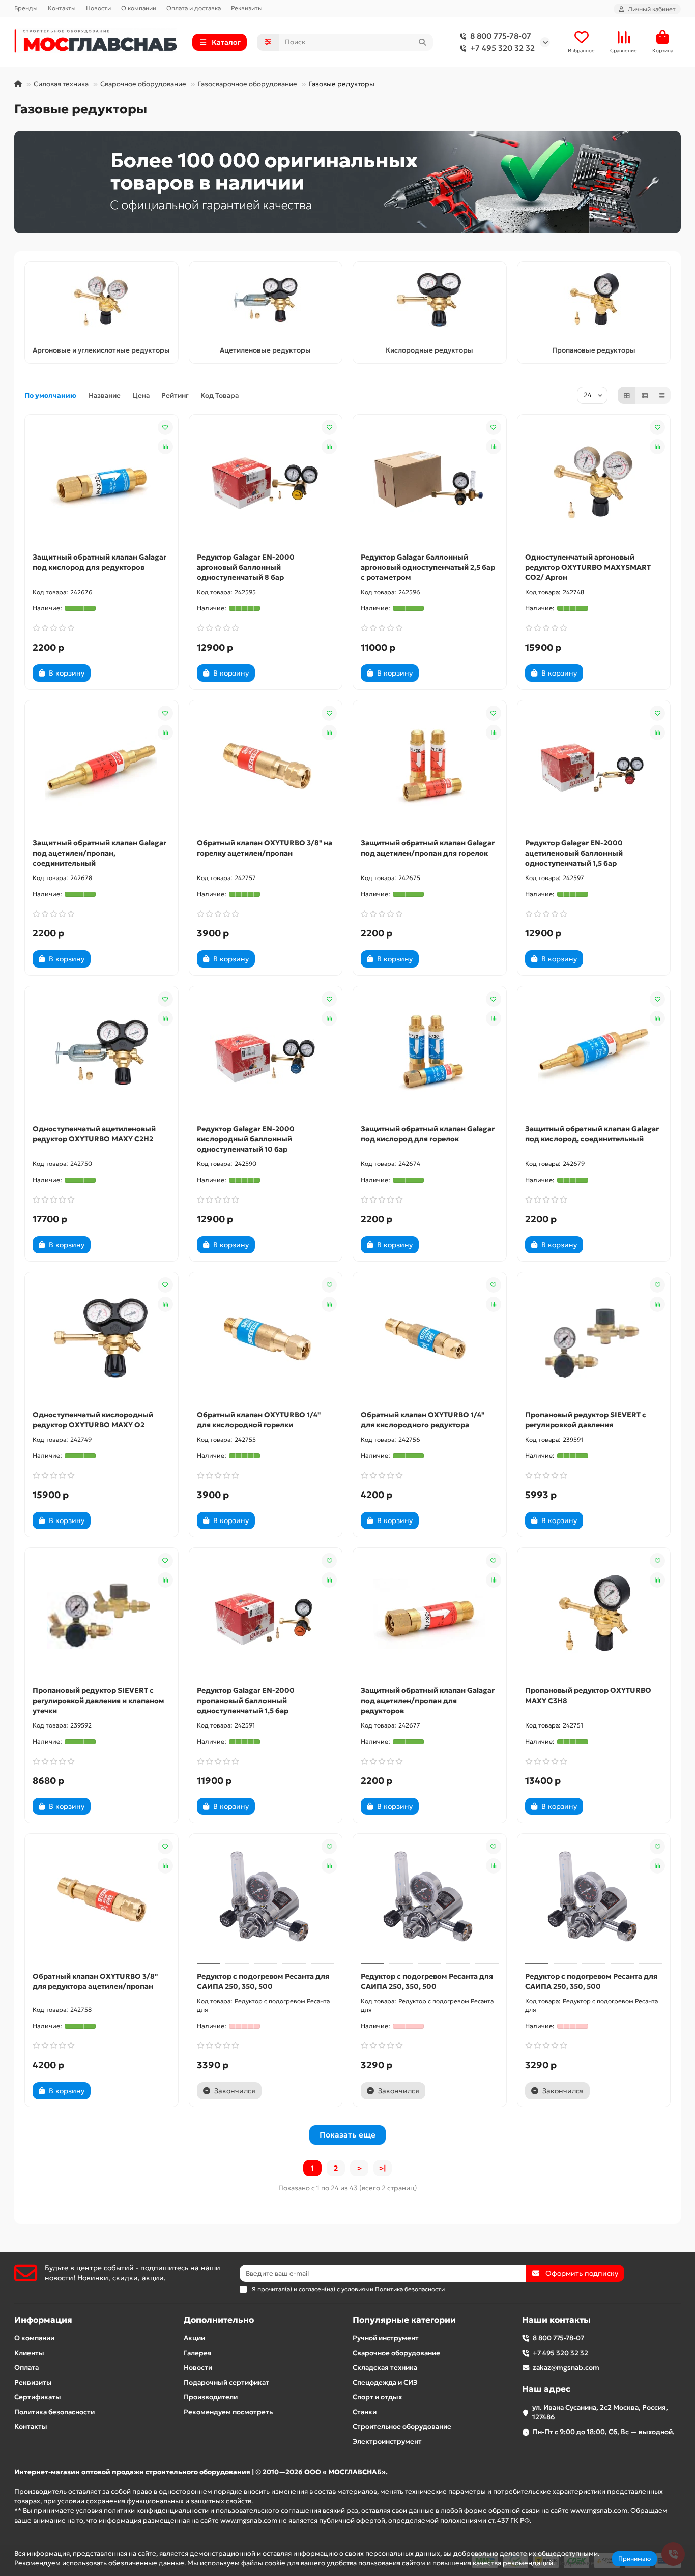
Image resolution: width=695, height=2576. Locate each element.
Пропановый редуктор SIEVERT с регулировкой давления (586, 1420)
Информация (43, 2320)
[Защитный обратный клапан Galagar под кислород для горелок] (430, 1052)
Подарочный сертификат (226, 2382)
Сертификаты (38, 2397)
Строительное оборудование (402, 2427)
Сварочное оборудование (143, 84)
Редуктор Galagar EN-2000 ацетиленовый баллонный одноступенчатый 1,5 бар (574, 853)
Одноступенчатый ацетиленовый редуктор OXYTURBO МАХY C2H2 (94, 1134)
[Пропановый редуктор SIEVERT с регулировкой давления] (594, 1338)
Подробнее (575, 2563)
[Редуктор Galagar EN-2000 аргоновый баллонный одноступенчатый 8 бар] (266, 481)
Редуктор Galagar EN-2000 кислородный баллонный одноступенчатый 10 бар (246, 1139)
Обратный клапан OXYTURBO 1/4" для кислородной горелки (259, 1420)
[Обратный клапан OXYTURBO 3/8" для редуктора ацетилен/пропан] (102, 1900)
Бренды (26, 8)
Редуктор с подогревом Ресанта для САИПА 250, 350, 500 (263, 1981)
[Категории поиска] (268, 42)
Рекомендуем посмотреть (228, 2412)
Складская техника (385, 2368)
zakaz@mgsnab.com (566, 2368)
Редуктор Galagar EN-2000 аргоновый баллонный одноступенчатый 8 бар (246, 567)
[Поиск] (422, 42)
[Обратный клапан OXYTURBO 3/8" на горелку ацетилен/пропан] (266, 767)
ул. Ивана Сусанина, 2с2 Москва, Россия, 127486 (600, 2412)
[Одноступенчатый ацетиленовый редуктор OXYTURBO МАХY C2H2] (102, 1052)
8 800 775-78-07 (501, 36)
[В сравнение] (165, 447)
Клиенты (29, 2353)
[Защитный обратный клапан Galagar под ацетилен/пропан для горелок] (430, 767)
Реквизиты (247, 8)
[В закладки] (165, 427)
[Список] (645, 395)
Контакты (62, 8)
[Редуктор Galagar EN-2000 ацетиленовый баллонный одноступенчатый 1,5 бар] (594, 767)
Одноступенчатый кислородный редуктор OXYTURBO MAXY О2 (93, 1420)
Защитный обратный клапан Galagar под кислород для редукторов (99, 562)
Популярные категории (404, 2320)
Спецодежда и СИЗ (385, 2382)
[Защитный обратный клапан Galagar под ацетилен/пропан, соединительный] (102, 767)
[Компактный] (662, 395)
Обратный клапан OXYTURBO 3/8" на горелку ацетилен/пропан (265, 848)
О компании (139, 8)
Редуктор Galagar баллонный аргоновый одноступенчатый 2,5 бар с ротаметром (428, 567)
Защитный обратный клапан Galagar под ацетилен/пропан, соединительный (99, 853)
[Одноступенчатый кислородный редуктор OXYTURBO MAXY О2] (102, 1338)
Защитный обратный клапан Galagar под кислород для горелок (428, 1134)
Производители (211, 2397)
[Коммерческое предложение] (108, 673)
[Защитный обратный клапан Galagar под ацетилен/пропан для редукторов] (430, 1614)
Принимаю (634, 2558)
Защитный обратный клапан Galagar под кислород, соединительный (592, 1134)
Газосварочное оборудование (248, 84)
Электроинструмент (387, 2441)
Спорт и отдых (377, 2397)
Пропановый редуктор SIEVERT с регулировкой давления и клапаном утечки (98, 1701)
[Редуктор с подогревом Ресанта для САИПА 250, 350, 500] (266, 1900)
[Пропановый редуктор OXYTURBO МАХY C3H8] (594, 1614)
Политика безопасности (54, 2412)
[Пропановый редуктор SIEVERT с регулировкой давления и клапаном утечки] (102, 1614)
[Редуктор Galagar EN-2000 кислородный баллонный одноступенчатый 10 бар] (266, 1052)
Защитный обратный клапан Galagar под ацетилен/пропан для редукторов (428, 1701)
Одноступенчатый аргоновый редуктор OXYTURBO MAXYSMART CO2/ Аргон (588, 567)
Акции (194, 2338)
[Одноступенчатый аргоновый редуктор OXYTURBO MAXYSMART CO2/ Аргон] (594, 481)
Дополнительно (219, 2320)
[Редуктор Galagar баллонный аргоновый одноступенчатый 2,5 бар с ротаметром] (430, 481)
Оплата (26, 2368)
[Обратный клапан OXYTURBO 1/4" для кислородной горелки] (266, 1338)
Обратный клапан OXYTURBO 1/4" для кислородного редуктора (423, 1420)
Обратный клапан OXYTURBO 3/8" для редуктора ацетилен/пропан (95, 1981)
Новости (98, 8)
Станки (365, 2412)
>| (383, 2168)
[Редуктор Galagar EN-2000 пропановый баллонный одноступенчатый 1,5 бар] (266, 1614)
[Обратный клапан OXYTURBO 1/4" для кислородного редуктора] (430, 1338)
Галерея (198, 2353)
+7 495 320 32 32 (502, 48)
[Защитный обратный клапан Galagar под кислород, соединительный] (594, 1052)
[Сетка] (627, 395)
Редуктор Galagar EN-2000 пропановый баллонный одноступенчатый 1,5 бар (246, 1701)
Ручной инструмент (386, 2338)
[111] (347, 182)
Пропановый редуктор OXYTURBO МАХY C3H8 (588, 1695)
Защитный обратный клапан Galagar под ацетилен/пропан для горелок (428, 848)
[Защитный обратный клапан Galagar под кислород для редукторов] (102, 481)
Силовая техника (61, 84)
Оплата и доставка (194, 8)
